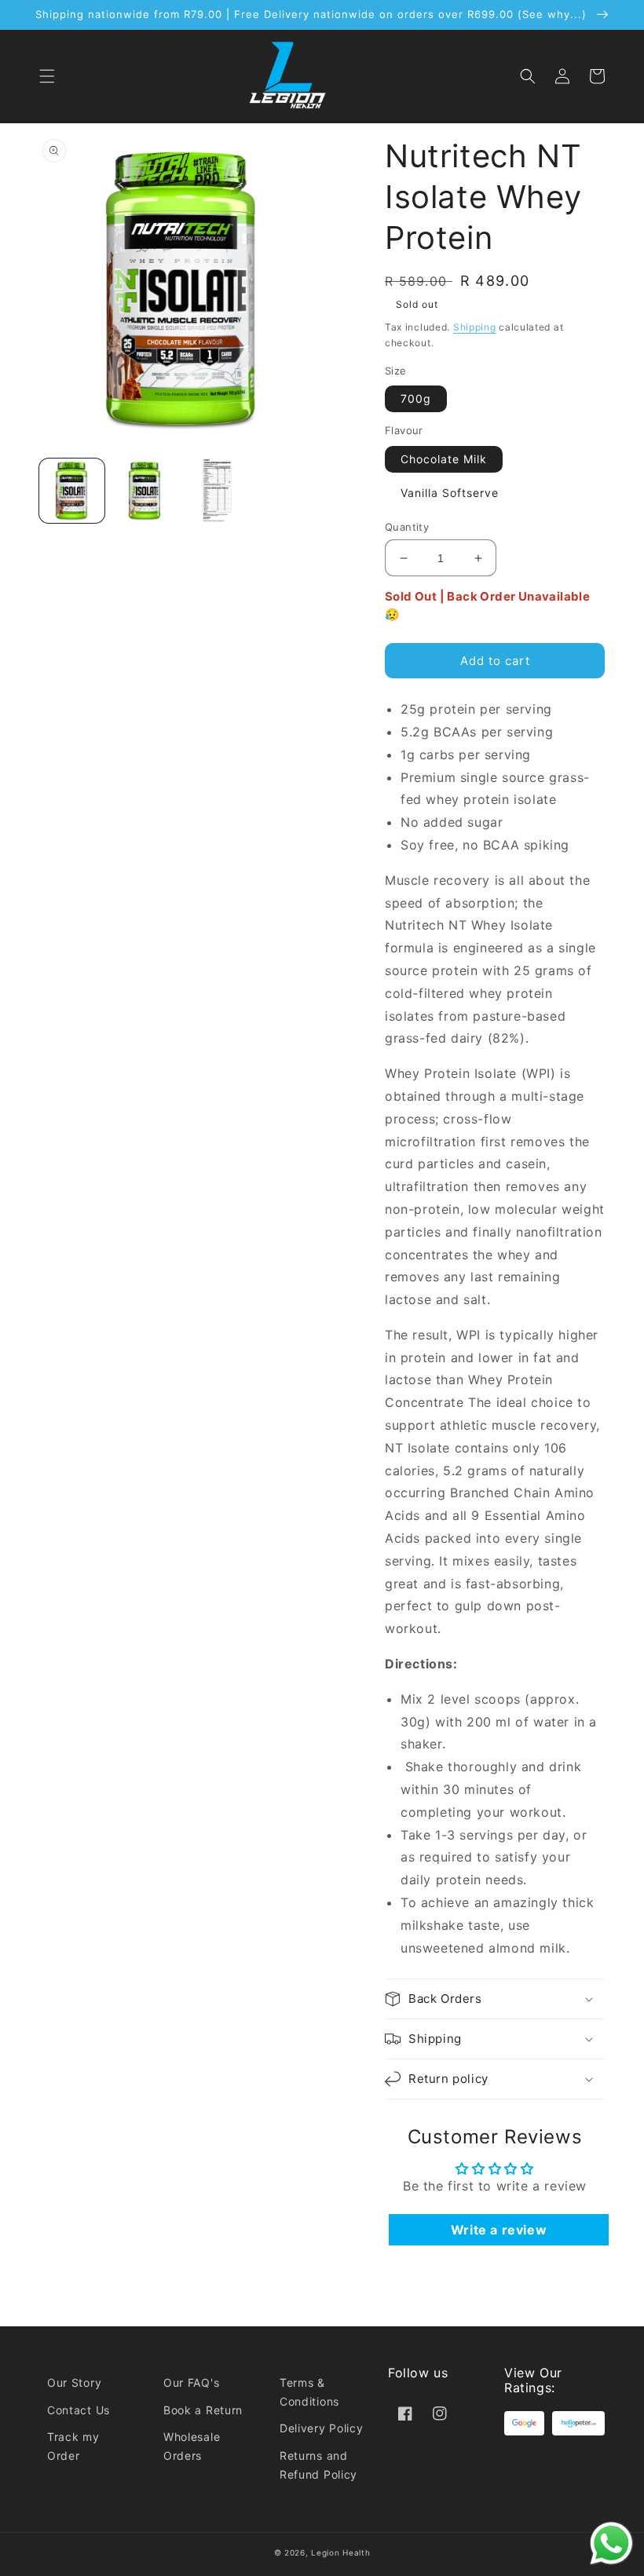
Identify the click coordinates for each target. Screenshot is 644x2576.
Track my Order (73, 2446)
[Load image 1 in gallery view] (72, 491)
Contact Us (79, 2410)
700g (416, 398)
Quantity (407, 527)
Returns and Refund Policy (318, 2465)
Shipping (475, 327)
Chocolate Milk (444, 459)
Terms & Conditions (309, 2392)
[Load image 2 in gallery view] (145, 491)
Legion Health (340, 2552)
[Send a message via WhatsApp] (611, 2543)
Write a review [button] (499, 2230)
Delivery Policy (322, 2428)
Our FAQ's (191, 2382)
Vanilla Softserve (450, 493)
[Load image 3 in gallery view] (217, 491)
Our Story (74, 2382)
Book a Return (203, 2410)
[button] (47, 76)
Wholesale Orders (192, 2446)
